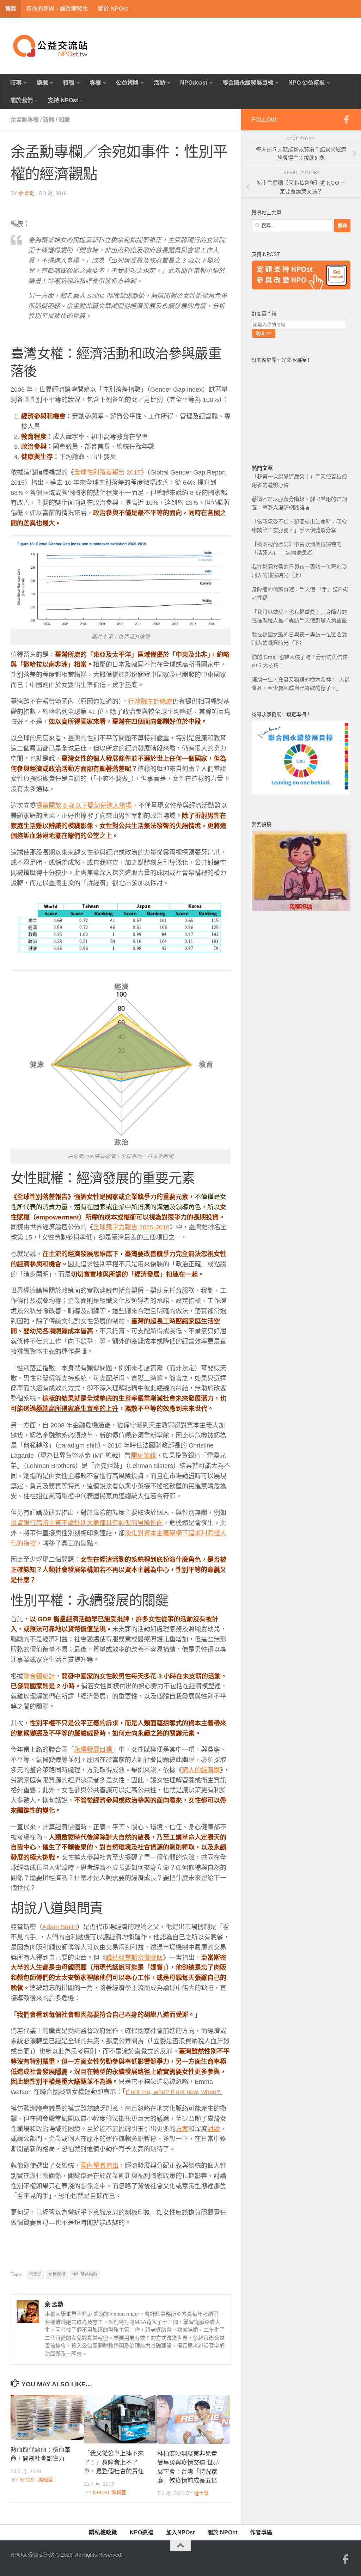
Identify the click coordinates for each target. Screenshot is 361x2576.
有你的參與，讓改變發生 (57, 9)
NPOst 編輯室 (36, 2480)
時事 (16, 83)
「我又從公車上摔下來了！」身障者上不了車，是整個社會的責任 (114, 2462)
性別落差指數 (85, 2275)
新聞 (49, 120)
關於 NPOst (113, 9)
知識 (64, 120)
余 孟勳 (26, 193)
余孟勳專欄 (25, 120)
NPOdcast (194, 83)
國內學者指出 (99, 2166)
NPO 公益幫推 (307, 83)
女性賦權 (57, 2275)
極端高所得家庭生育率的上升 (77, 1409)
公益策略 (127, 83)
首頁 (11, 9)
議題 (42, 83)
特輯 (69, 83)
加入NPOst (180, 2532)
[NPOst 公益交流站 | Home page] (51, 46)
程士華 (201, 2493)
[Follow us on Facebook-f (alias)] (346, 120)
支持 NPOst (63, 100)
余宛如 (35, 2275)
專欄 (95, 83)
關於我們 (22, 100)
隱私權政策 (103, 2532)
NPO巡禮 (142, 2532)
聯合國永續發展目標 (248, 83)
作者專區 (261, 2532)
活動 (159, 83)
